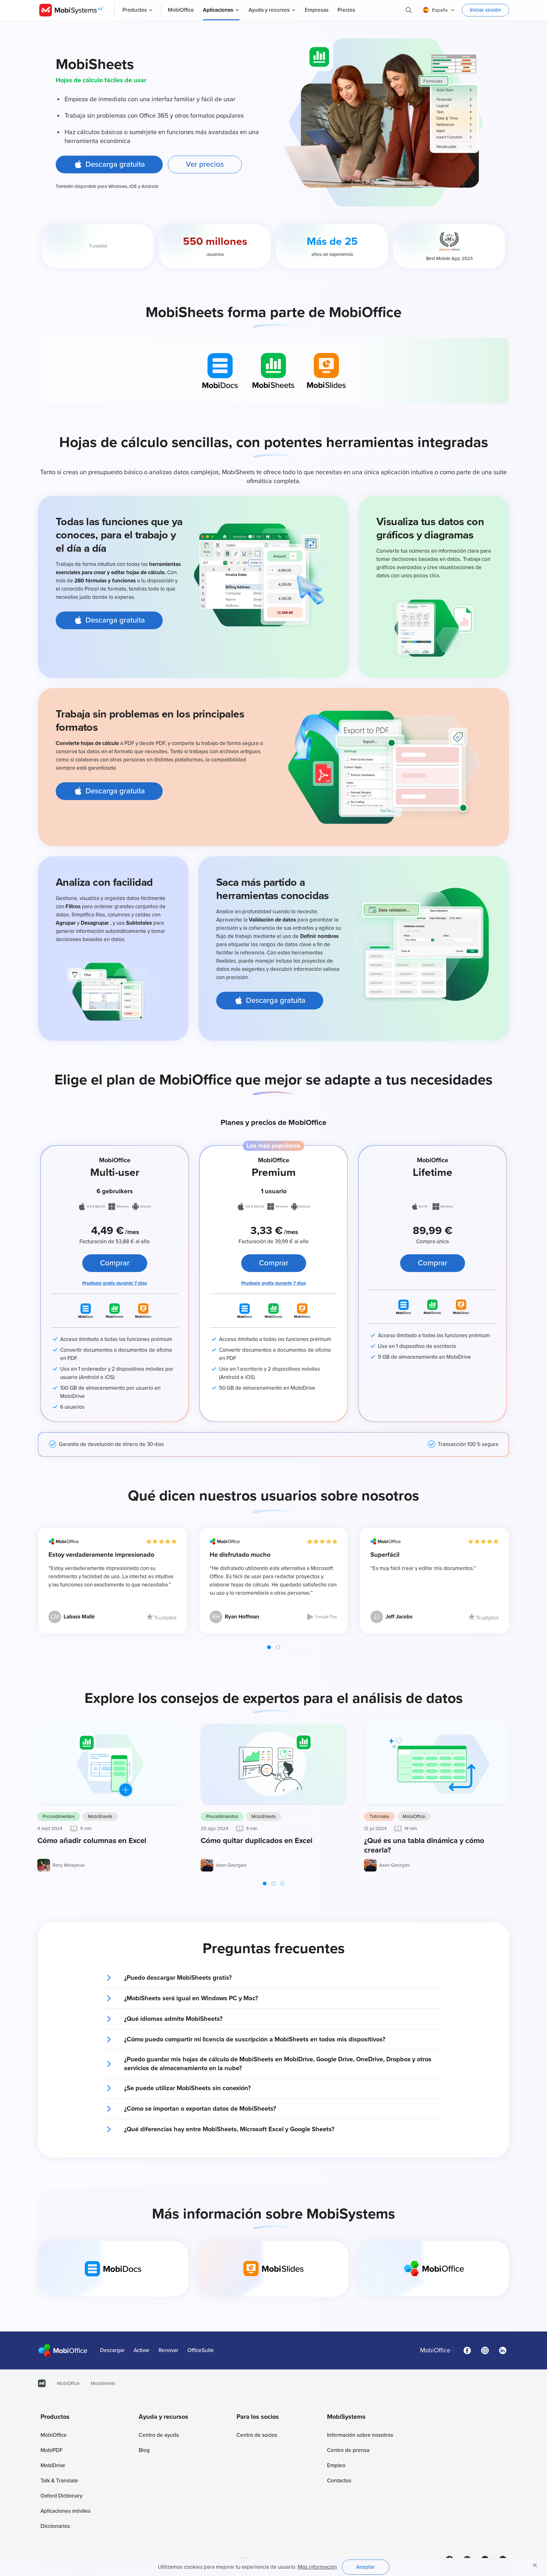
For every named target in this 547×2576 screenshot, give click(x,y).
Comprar (115, 1263)
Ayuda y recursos (269, 10)
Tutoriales (379, 1816)
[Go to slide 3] (282, 1884)
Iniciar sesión (485, 10)
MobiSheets (100, 1816)
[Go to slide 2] (278, 1647)
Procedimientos (59, 1816)
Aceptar (365, 2567)
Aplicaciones (218, 10)
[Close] (535, 2565)
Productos (135, 10)
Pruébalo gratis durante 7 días (115, 1283)
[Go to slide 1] (269, 1647)
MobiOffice (414, 1816)
